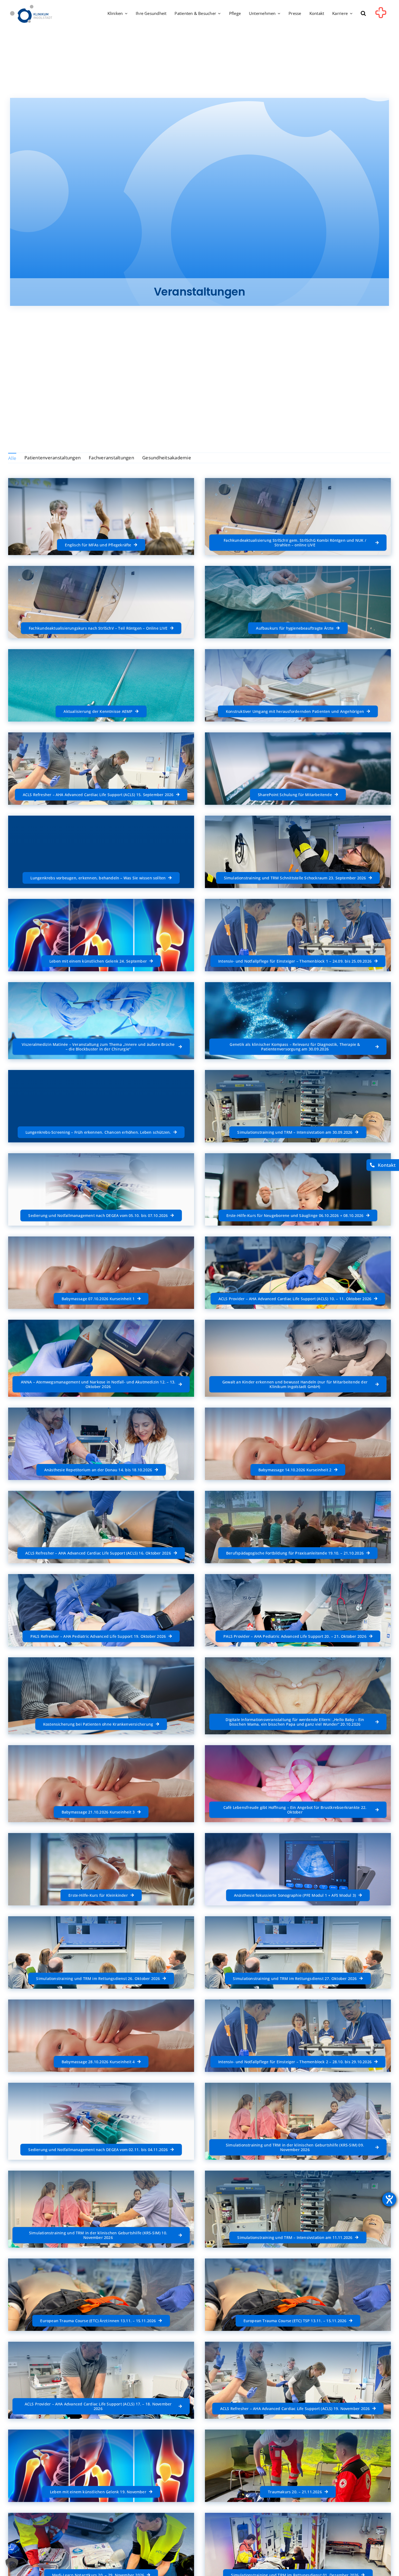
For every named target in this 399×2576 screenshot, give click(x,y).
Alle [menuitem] (12, 458)
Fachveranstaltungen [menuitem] (111, 458)
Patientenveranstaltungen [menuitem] (53, 458)
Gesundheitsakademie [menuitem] (167, 458)
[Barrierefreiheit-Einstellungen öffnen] (389, 2199)
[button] (363, 14)
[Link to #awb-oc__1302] (381, 15)
